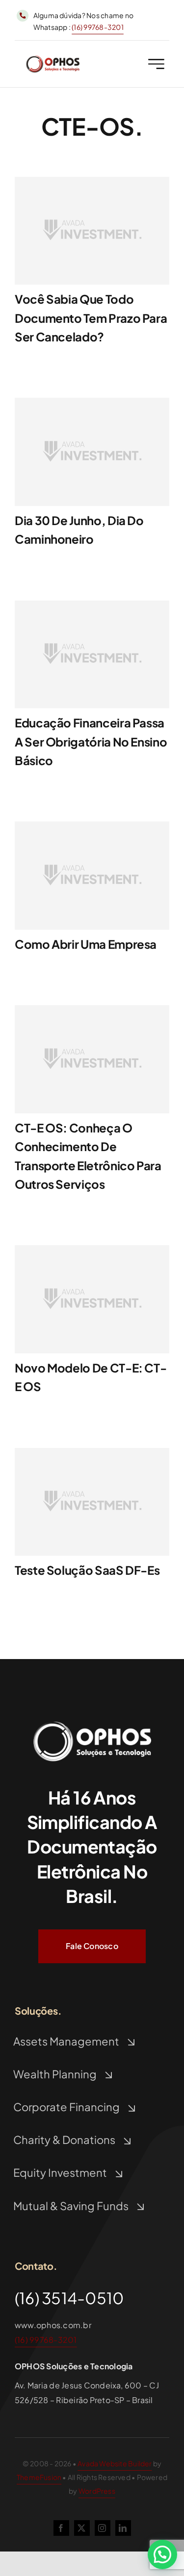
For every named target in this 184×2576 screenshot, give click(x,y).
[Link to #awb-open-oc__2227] (156, 64)
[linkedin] (123, 2528)
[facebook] (61, 2528)
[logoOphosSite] (53, 59)
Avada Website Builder (115, 2463)
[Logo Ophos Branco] (92, 1721)
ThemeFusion (39, 2477)
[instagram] (103, 2528)
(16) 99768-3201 (98, 27)
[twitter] (82, 2528)
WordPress (97, 2491)
